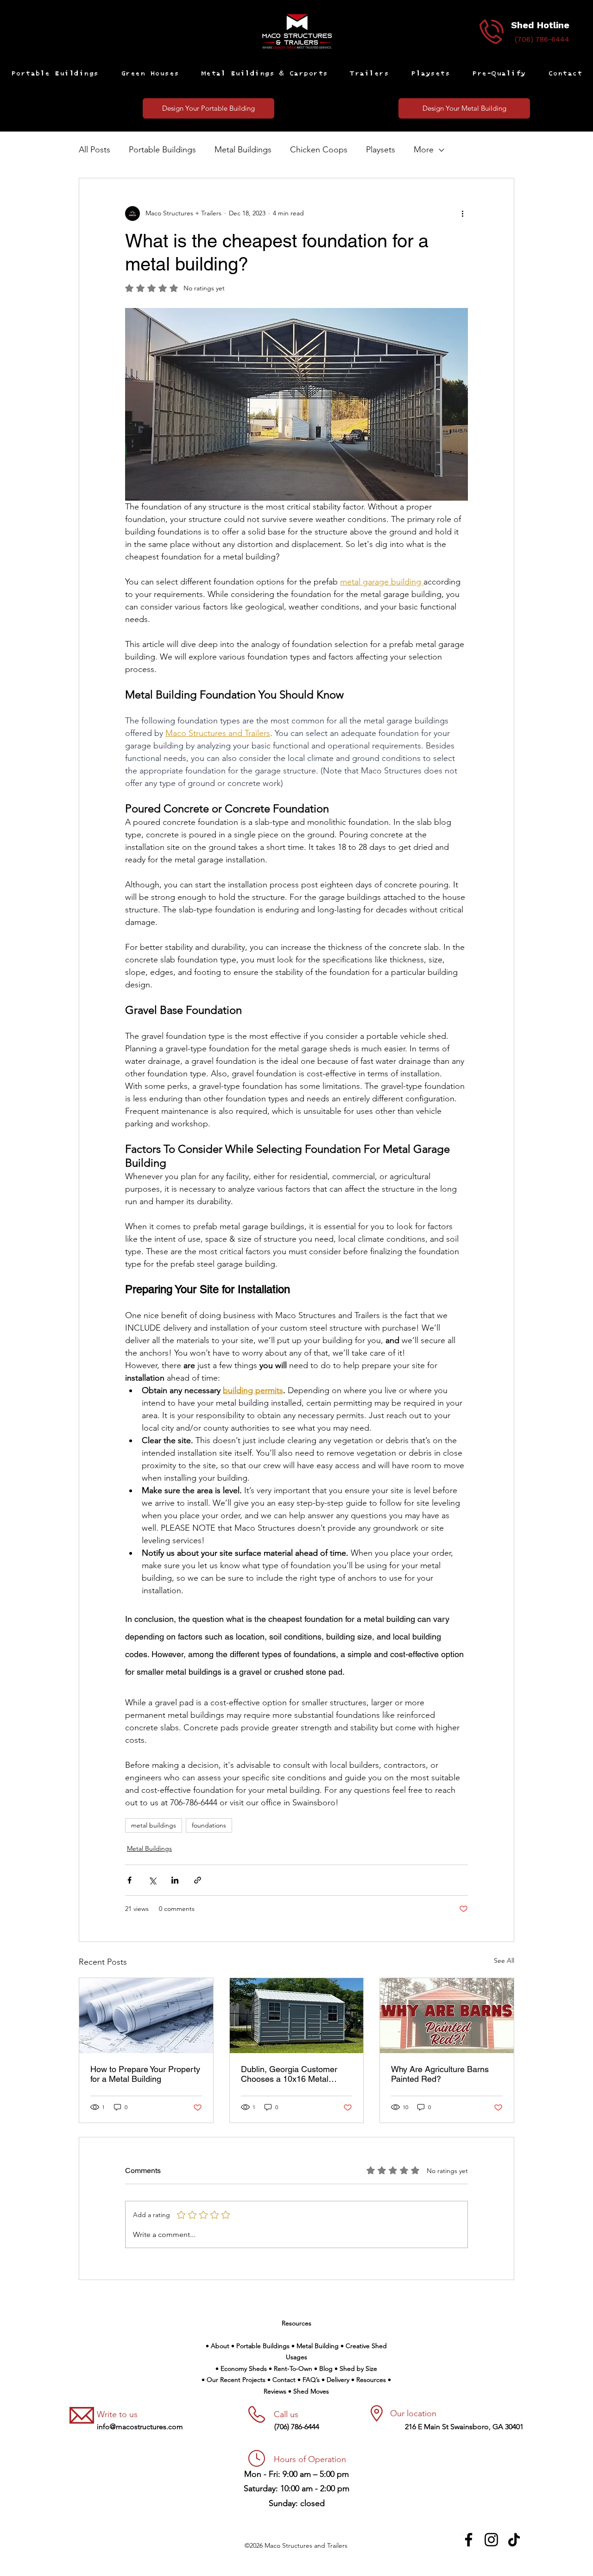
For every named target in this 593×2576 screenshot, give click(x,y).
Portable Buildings (162, 150)
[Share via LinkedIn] (175, 1880)
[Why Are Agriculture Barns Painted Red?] (447, 2016)
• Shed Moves (309, 2391)
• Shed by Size (356, 2369)
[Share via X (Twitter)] (152, 1880)
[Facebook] (469, 2540)
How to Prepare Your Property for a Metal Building (145, 2074)
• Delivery (336, 2380)
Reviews (276, 2391)
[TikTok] (514, 2540)
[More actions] (462, 214)
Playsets (381, 150)
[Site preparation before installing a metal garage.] (146, 2016)
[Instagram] (491, 2540)
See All (504, 1960)
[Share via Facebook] (129, 1880)
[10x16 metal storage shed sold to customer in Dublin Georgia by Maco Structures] (297, 2016)
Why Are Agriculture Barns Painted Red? (440, 2074)
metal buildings (154, 1825)
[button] (55, 74)
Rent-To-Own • (296, 2369)
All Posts (95, 150)
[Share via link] (198, 1880)
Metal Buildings (243, 150)
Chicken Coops (319, 150)
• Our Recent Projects (234, 2380)
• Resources (369, 2380)
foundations (209, 1825)
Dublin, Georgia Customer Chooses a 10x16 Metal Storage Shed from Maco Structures (289, 2074)
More (424, 150)
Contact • (287, 2380)
